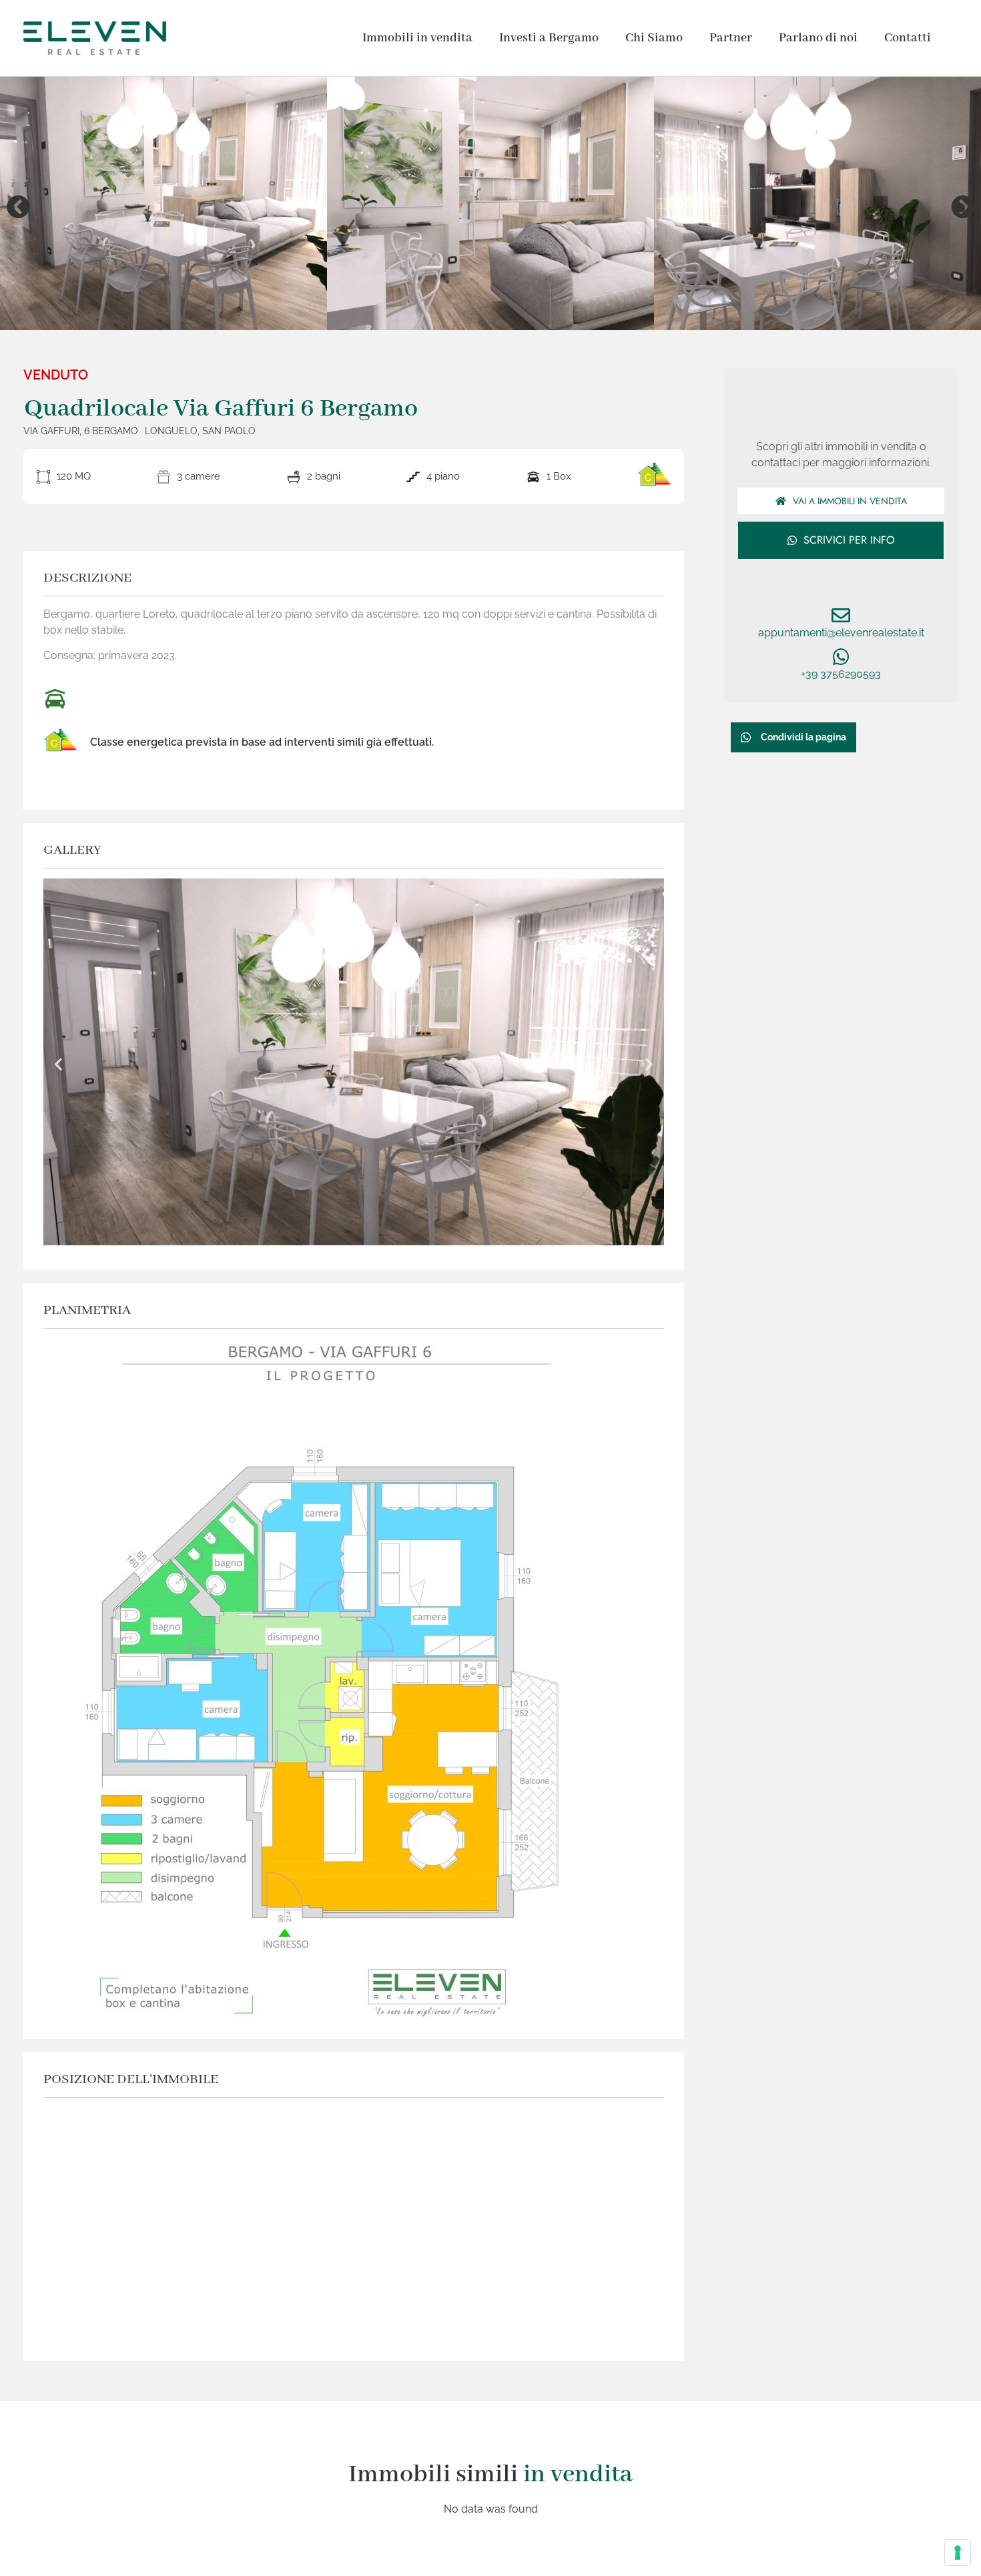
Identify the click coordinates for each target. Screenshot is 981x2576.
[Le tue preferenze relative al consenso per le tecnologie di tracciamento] (958, 2553)
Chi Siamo (654, 38)
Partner (731, 38)
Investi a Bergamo (549, 38)
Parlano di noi (818, 38)
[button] (18, 206)
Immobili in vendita (417, 38)
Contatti (908, 38)
